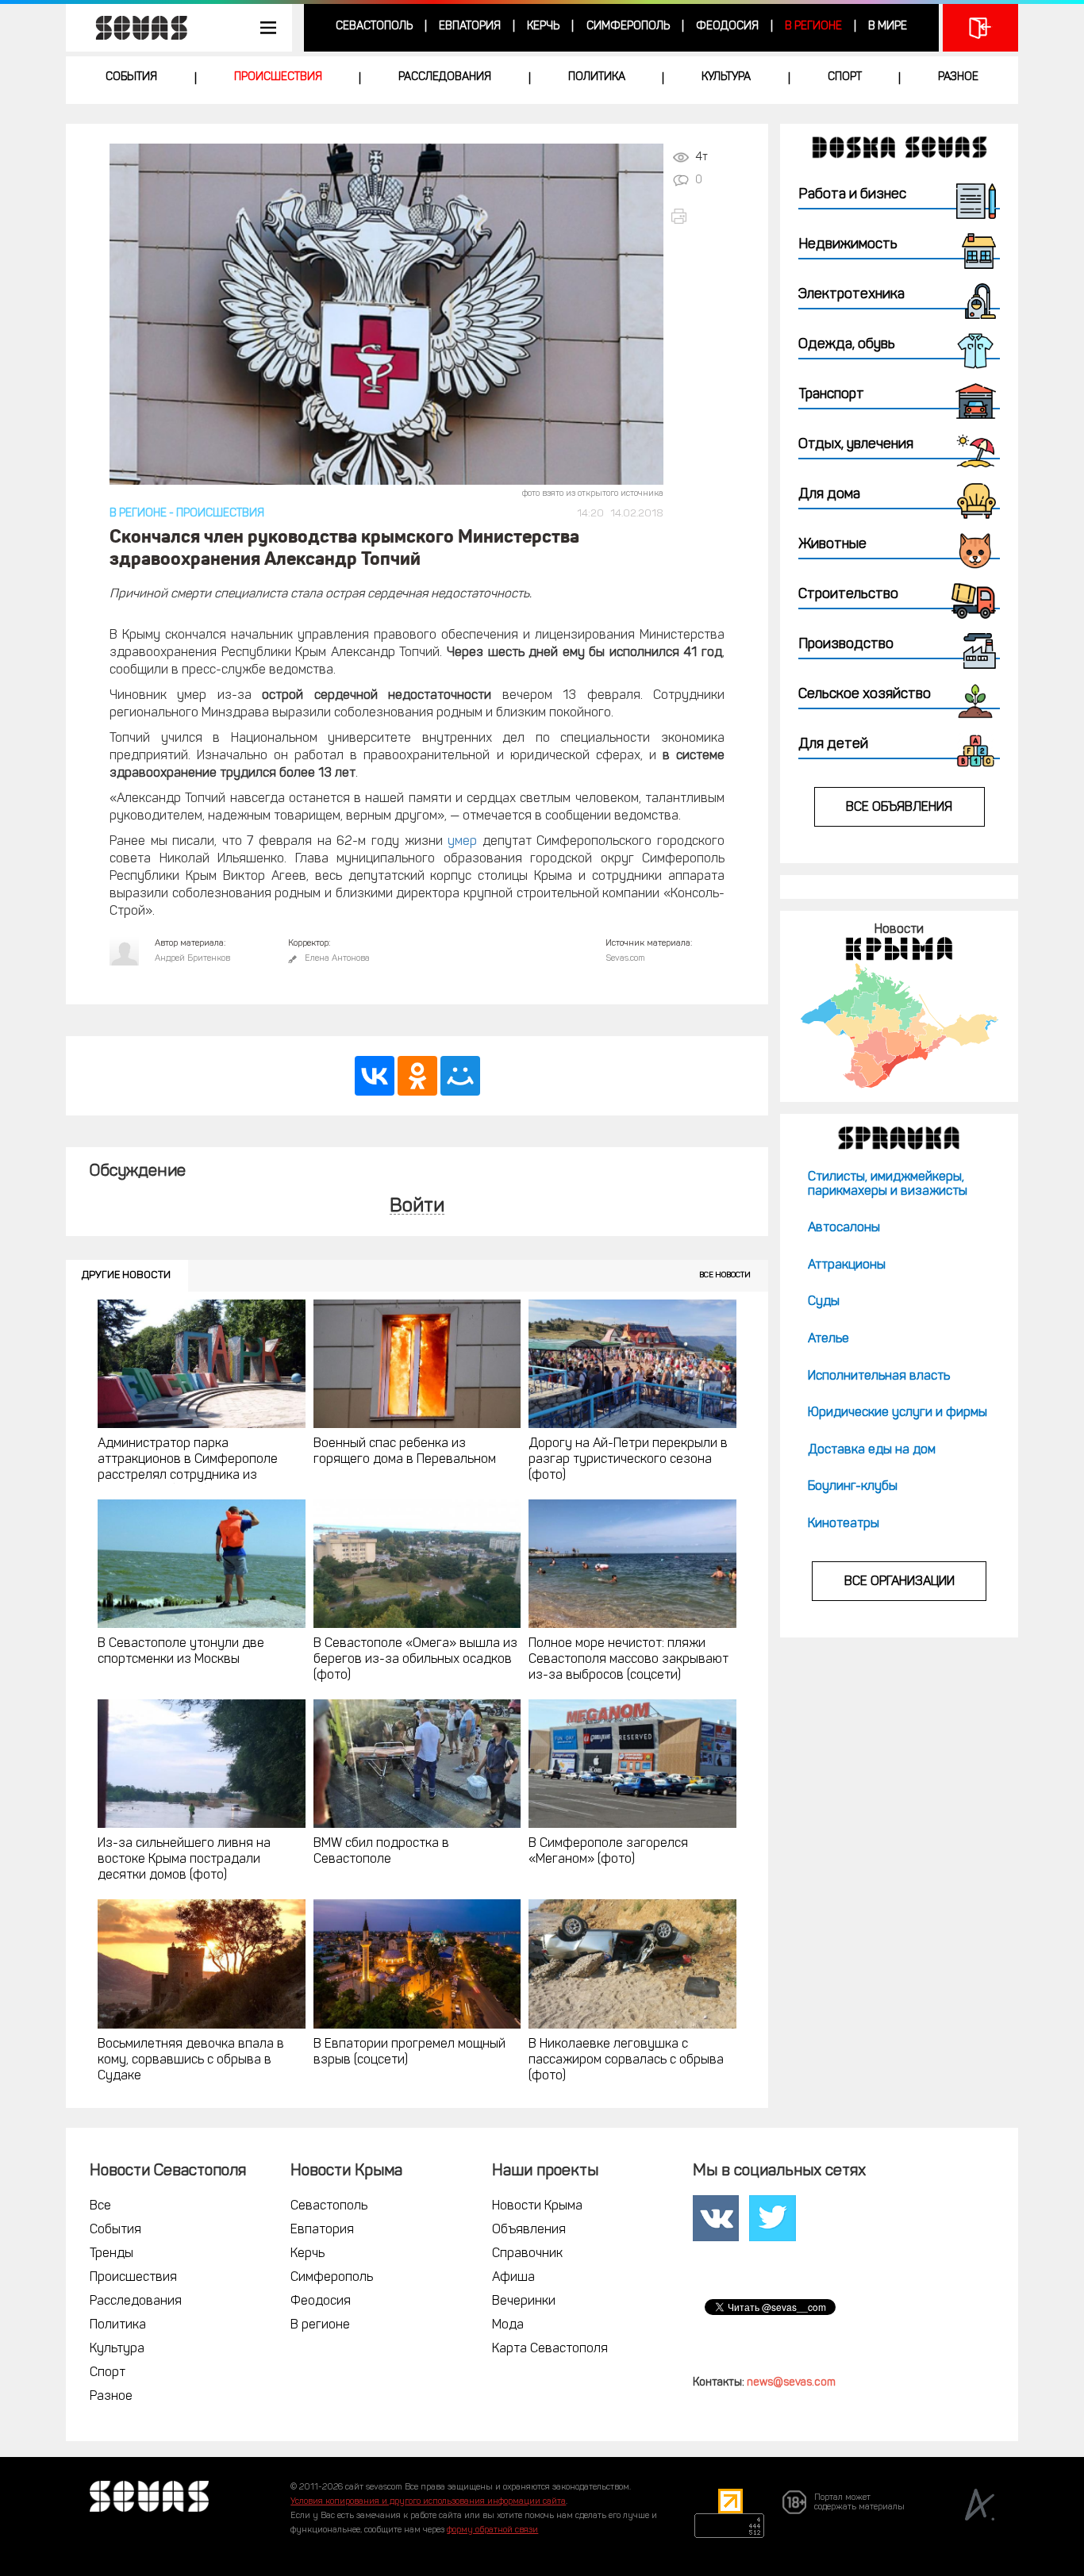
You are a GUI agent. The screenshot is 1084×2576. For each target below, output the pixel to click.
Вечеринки (524, 2302)
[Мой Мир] (460, 1076)
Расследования (445, 77)
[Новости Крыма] (899, 1025)
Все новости (725, 1275)
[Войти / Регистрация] (980, 28)
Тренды (111, 2254)
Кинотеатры (844, 1524)
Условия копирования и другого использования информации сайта (428, 2502)
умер (462, 842)
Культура (726, 77)
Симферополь (628, 27)
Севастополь (374, 27)
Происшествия (278, 77)
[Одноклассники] (417, 1076)
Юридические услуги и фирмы (898, 1413)
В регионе (813, 27)
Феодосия (727, 27)
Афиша (513, 2278)
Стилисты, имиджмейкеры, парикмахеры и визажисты (888, 1184)
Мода (508, 2325)
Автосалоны (844, 1228)
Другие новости (126, 1275)
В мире (888, 27)
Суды (824, 1302)
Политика (597, 77)
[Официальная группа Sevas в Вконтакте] (716, 2218)
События (131, 77)
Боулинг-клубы (853, 1487)
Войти (417, 1207)
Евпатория (470, 27)
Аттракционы (847, 1265)
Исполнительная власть (879, 1376)
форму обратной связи (492, 2530)
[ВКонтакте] (375, 1076)
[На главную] (133, 28)
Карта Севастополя (550, 2349)
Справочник (527, 2254)
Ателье (828, 1339)
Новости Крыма (537, 2206)
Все (100, 2206)
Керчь (543, 27)
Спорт (845, 77)
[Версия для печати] (697, 216)
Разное (958, 77)
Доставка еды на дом (872, 1450)
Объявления (529, 2230)
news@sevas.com (791, 2383)
